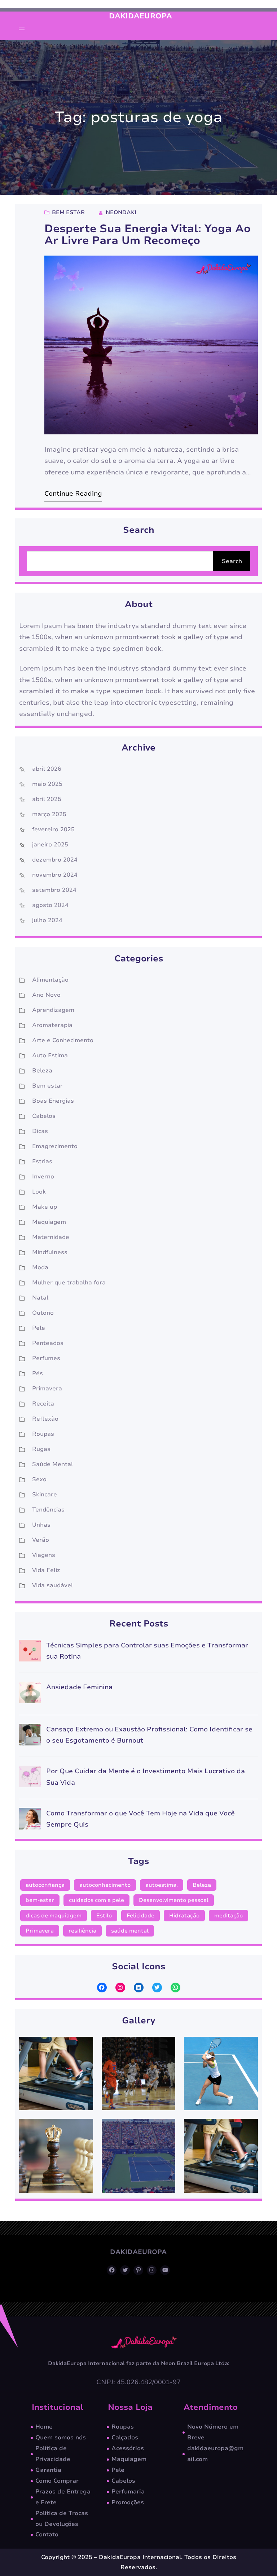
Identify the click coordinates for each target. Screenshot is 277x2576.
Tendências (48, 1510)
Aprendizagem (53, 1010)
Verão (41, 1540)
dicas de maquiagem (54, 1916)
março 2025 (49, 814)
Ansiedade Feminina (79, 1687)
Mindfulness (50, 1252)
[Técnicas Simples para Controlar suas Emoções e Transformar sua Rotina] (30, 1653)
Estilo (104, 1916)
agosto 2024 (50, 905)
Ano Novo (46, 995)
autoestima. (162, 1885)
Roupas (43, 1434)
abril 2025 (47, 799)
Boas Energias (53, 1101)
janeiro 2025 (50, 845)
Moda (40, 1267)
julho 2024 (47, 920)
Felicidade (140, 1916)
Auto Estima (50, 1055)
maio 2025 (47, 784)
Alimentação (50, 980)
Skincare (45, 1495)
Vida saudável (52, 1585)
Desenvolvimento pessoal (174, 1900)
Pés (38, 1373)
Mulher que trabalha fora (69, 1283)
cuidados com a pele (96, 1900)
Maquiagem (49, 1222)
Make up (45, 1207)
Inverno (43, 1177)
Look (39, 1192)
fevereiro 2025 (53, 829)
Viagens (44, 1555)
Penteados (48, 1343)
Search (232, 561)
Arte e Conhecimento (63, 1040)
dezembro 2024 (55, 860)
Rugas (41, 1449)
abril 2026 (47, 769)
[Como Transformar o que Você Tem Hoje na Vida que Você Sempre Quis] (30, 1821)
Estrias (42, 1161)
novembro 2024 (55, 875)
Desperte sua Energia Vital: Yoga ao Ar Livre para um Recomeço (148, 235)
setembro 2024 (54, 890)
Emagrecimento (55, 1146)
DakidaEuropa (140, 16)
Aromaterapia (52, 1025)
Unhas (41, 1525)
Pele (39, 1328)
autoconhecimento (105, 1885)
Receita (43, 1404)
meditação (228, 1916)
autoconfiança (45, 1885)
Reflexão (45, 1419)
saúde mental (130, 1931)
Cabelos (44, 1116)
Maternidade (51, 1237)
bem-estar (40, 1900)
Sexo (39, 1479)
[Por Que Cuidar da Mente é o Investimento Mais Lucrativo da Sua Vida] (30, 1778)
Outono (43, 1313)
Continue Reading (73, 493)
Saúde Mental (52, 1464)
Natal (40, 1298)
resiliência (82, 1931)
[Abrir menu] (22, 28)
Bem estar (68, 212)
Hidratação (184, 1916)
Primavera (47, 1389)
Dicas (40, 1131)
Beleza (42, 1071)
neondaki (121, 212)
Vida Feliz (46, 1570)
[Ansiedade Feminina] (30, 1694)
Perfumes (46, 1358)
